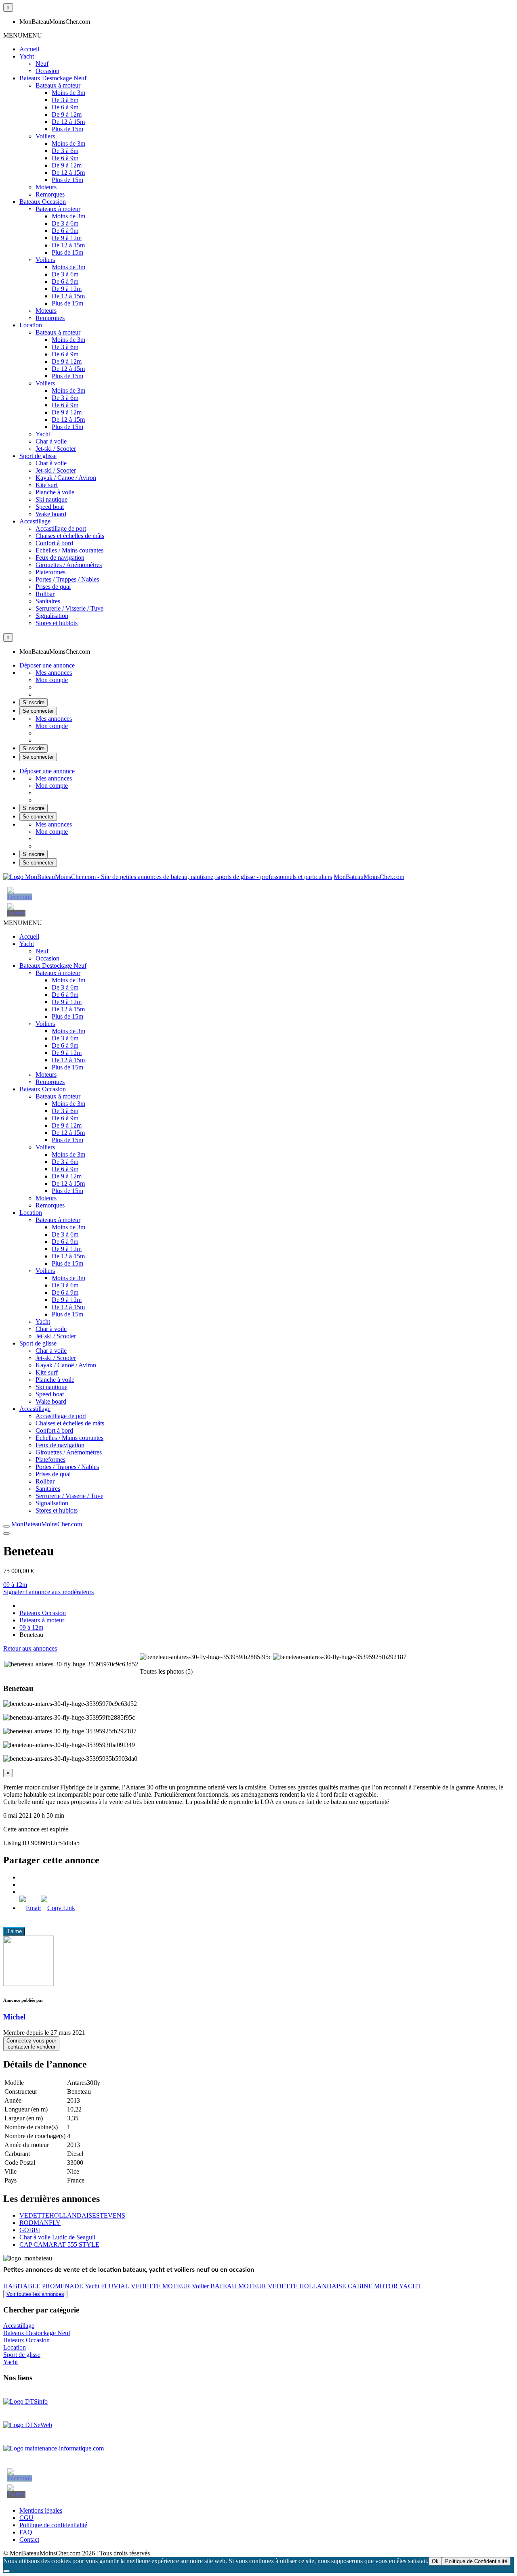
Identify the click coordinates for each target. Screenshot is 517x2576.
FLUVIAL (115, 2286)
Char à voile (51, 441)
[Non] (6, 2571)
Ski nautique (51, 499)
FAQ (26, 2532)
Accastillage (35, 521)
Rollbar (45, 594)
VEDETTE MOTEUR (161, 2286)
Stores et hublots (57, 623)
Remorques (50, 194)
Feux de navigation (60, 558)
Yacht (27, 56)
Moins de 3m (68, 93)
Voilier (200, 2286)
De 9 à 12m (67, 114)
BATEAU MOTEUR (238, 2286)
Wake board (51, 514)
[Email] (30, 1908)
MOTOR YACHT (398, 2286)
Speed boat (50, 507)
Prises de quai (53, 587)
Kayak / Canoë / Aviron (66, 478)
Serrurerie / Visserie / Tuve (69, 608)
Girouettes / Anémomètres (69, 565)
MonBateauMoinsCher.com (369, 877)
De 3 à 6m (65, 100)
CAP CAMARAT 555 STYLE (59, 2244)
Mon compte (52, 680)
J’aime (14, 1931)
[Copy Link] (58, 1908)
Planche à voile (55, 492)
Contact (29, 2539)
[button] (23, 35)
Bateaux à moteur (58, 85)
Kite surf (47, 485)
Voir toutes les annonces (35, 2294)
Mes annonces (54, 673)
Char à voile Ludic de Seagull (57, 2237)
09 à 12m (15, 1585)
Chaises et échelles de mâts (70, 536)
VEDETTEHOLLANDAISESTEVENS (72, 2215)
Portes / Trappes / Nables (67, 579)
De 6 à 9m (65, 107)
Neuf (42, 64)
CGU (26, 2518)
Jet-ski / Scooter (56, 449)
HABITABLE (22, 2286)
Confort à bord (54, 543)
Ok (435, 2561)
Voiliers (45, 136)
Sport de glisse (38, 456)
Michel (14, 2017)
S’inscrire (34, 702)
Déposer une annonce (47, 665)
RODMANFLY (40, 2223)
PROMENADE (63, 2286)
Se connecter (38, 711)
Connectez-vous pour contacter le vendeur (31, 2044)
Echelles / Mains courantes (69, 550)
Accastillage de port (61, 528)
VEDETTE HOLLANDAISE (307, 2286)
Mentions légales (41, 2510)
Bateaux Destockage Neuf (53, 78)
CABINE (360, 2286)
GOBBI (30, 2230)
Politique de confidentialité (53, 2525)
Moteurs (46, 187)
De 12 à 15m (68, 122)
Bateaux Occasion (43, 202)
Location (31, 325)
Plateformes (50, 572)
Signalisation (52, 616)
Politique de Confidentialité (476, 2561)
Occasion (47, 71)
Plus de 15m (67, 129)
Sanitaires (48, 601)
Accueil (29, 49)
